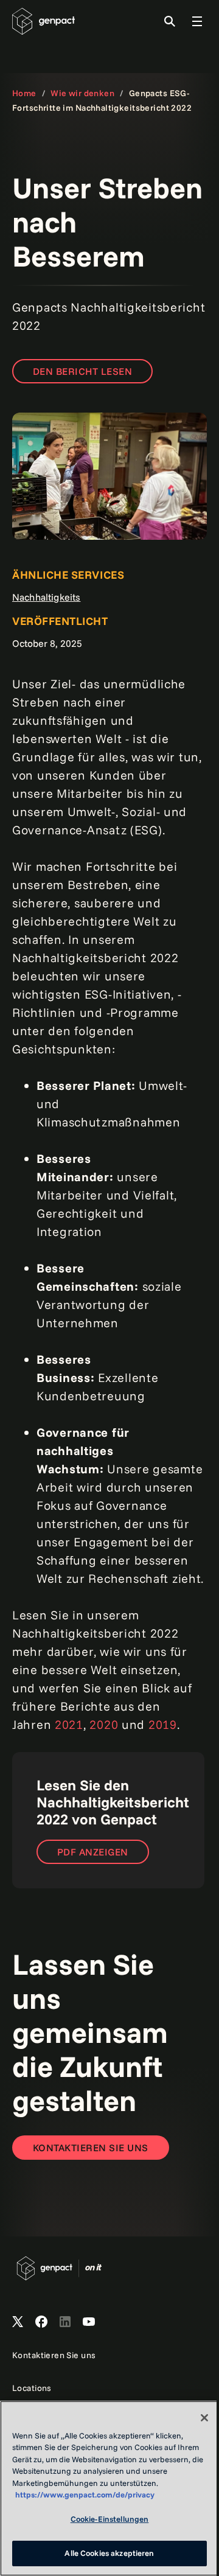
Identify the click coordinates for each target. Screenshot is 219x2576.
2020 (104, 1724)
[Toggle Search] (170, 21)
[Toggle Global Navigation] (197, 21)
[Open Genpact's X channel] (18, 2322)
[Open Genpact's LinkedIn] (65, 2322)
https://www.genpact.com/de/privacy (85, 2494)
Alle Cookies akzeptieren (109, 2553)
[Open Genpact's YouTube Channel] (89, 2322)
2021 (69, 1724)
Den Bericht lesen (82, 371)
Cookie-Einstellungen (110, 2519)
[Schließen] (204, 2418)
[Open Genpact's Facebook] (41, 2322)
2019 (163, 1724)
